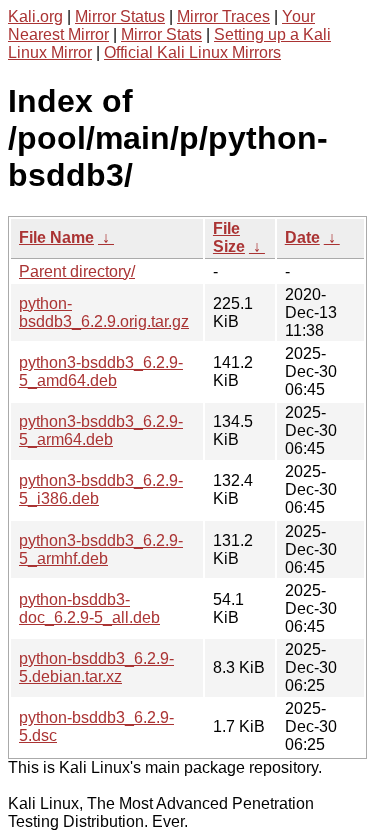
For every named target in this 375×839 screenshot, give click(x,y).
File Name (56, 237)
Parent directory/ (77, 271)
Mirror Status (120, 16)
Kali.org (35, 16)
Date (302, 237)
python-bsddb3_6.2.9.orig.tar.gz (104, 312)
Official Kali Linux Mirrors (192, 52)
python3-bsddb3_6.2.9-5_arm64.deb (101, 430)
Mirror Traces (223, 16)
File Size (229, 237)
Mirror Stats (161, 34)
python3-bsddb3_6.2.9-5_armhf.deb (101, 549)
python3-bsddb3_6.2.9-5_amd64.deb (101, 371)
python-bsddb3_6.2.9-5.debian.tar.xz (96, 667)
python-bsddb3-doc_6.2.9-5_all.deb (89, 608)
